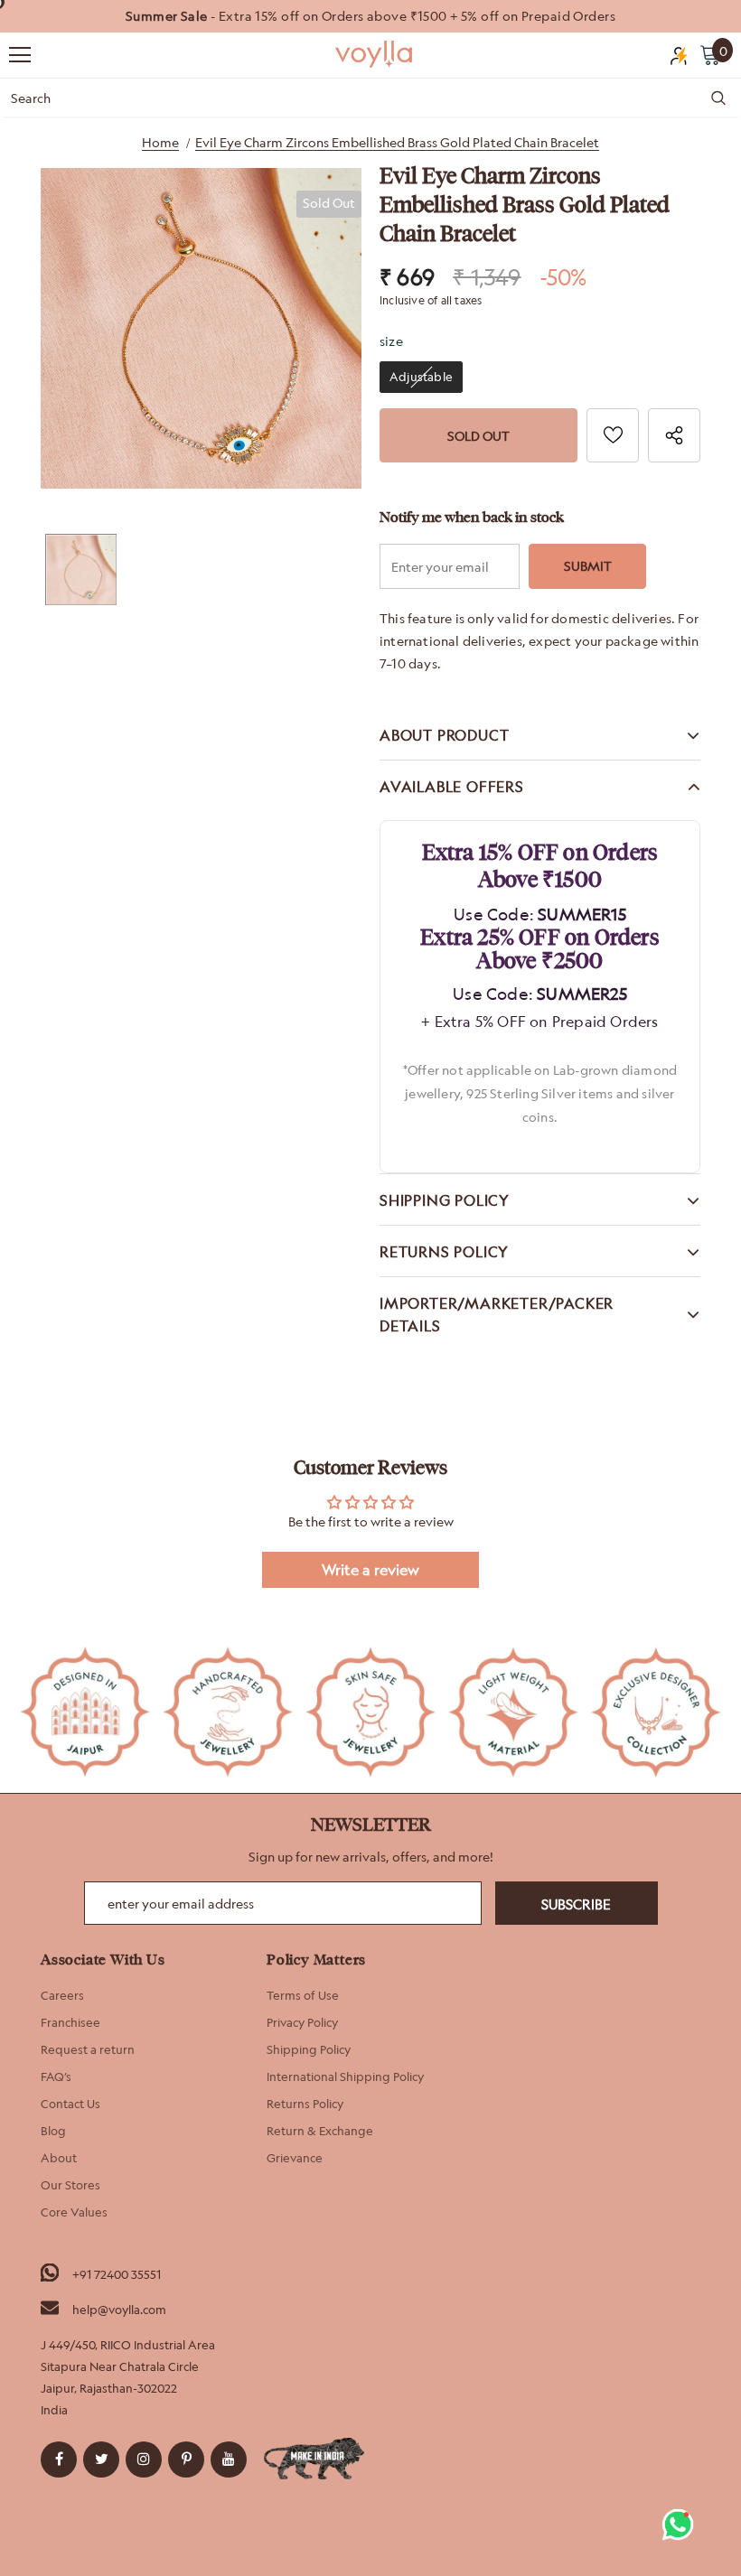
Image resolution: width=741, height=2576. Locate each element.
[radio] (421, 377)
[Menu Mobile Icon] (20, 55)
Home (160, 142)
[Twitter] (101, 2459)
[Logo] (375, 54)
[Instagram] (144, 2459)
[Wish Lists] (613, 435)
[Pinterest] (186, 2459)
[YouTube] (229, 2459)
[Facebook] (59, 2459)
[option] (370, 16)
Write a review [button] (370, 1570)
